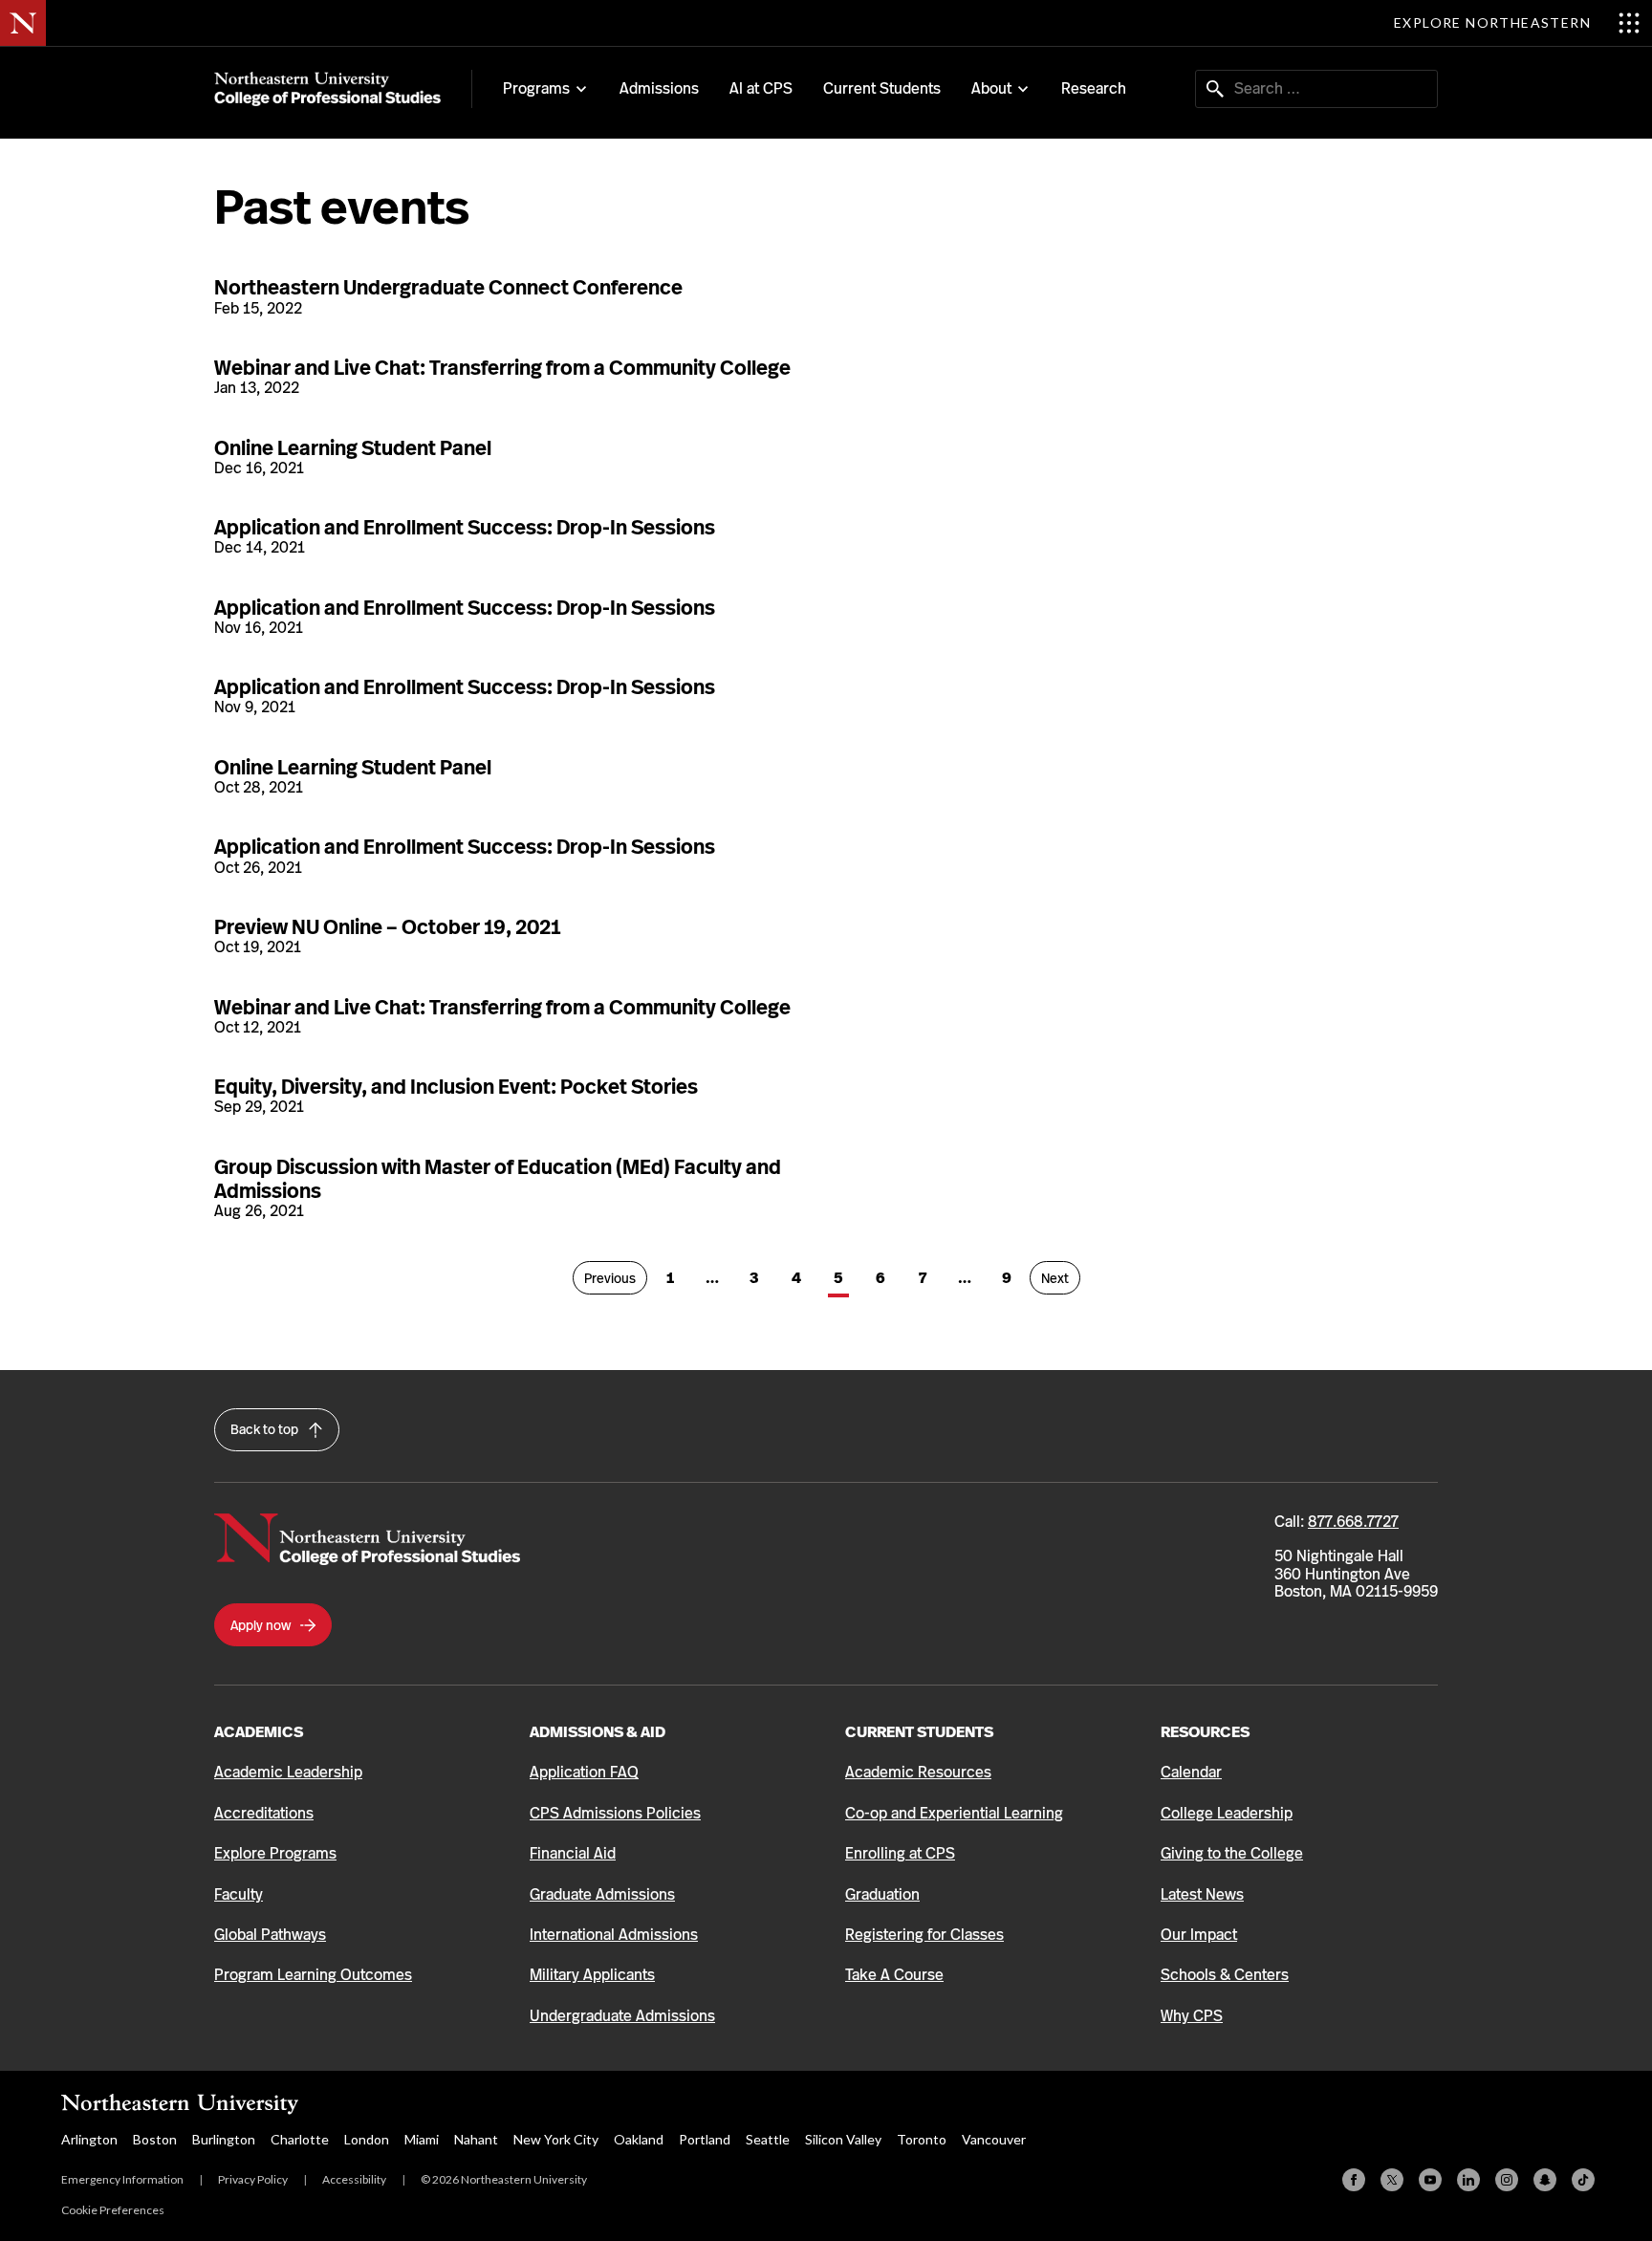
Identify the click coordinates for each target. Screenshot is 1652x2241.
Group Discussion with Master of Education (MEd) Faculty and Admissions (498, 1179)
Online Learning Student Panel (353, 448)
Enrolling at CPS (900, 1853)
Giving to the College (1232, 1853)
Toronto (922, 2139)
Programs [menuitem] (536, 89)
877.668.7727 (1353, 1522)
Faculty (239, 1894)
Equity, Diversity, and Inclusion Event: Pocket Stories (456, 1087)
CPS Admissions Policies (615, 1813)
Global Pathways (270, 1935)
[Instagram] (1507, 2180)
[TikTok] (1583, 2180)
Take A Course (894, 1975)
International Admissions (614, 1935)
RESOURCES (1205, 1732)
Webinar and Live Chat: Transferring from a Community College (502, 368)
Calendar (1191, 1772)
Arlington (89, 2139)
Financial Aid (573, 1853)
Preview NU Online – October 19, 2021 (387, 927)
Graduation (882, 1894)
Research (1094, 88)
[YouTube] (1430, 2180)
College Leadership (1227, 1813)
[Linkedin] (1468, 2180)
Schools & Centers (1225, 1975)
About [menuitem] (991, 89)
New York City (556, 2139)
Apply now (262, 1625)
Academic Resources (918, 1772)
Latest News (1202, 1894)
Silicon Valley (843, 2139)
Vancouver (994, 2139)
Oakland (639, 2139)
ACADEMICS (259, 1732)
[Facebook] (1354, 2180)
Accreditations (264, 1813)
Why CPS (1192, 2016)
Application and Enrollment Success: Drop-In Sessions (465, 527)
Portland (705, 2139)
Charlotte (300, 2139)
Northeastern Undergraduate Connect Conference (448, 287)
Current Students (882, 88)
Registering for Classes (924, 1935)
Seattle (768, 2139)
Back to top (266, 1429)
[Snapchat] (1545, 2180)
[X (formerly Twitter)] (1392, 2180)
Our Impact (1199, 1935)
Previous (616, 1278)
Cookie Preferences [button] (113, 2210)
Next (1061, 1278)
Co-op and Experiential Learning (954, 1813)
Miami (422, 2139)
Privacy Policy (253, 2179)
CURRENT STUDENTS (919, 1732)
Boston (155, 2139)
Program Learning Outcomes (313, 1975)
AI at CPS (761, 88)
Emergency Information (122, 2179)
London (367, 2139)
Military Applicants (592, 1975)
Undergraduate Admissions (622, 2016)
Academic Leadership (288, 1772)
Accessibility (354, 2179)
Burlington (224, 2139)
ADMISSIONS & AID (598, 1732)
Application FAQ (584, 1772)
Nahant (476, 2139)
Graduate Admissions (602, 1894)
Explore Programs (275, 1853)
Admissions (659, 88)
